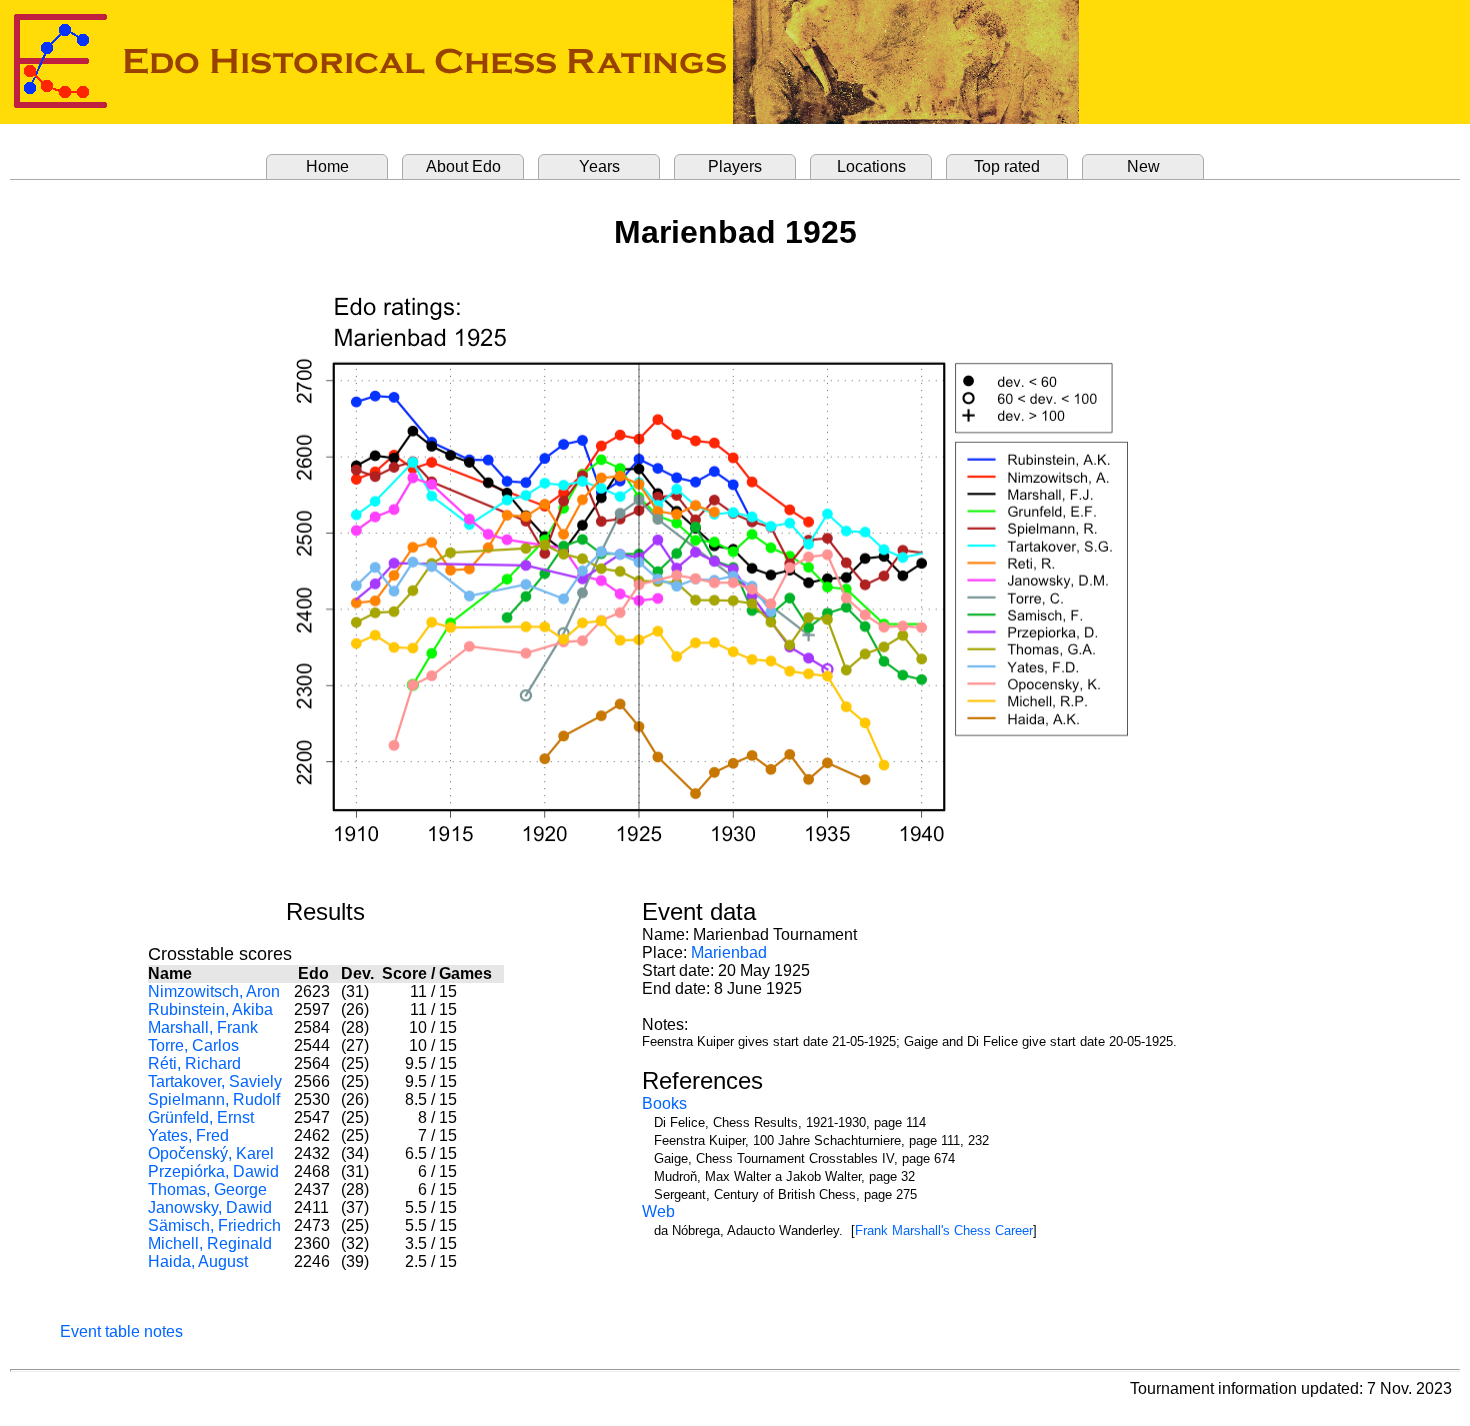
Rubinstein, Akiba (210, 1009)
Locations (871, 166)
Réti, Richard (194, 1063)
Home (327, 166)
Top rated (1007, 166)
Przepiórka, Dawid (213, 1171)
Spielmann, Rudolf (214, 1099)
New (1143, 166)
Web (658, 1211)
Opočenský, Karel (211, 1153)
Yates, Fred (188, 1135)
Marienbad (729, 952)
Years (599, 166)
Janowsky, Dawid (210, 1207)
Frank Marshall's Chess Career (944, 1230)
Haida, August (198, 1261)
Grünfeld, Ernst (201, 1117)
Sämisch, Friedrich (214, 1225)
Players (735, 166)
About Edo (463, 166)
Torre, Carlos (193, 1045)
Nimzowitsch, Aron (214, 991)
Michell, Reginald (210, 1243)
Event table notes (121, 1331)
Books (664, 1103)
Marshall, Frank (203, 1027)
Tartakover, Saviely (215, 1081)
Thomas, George (207, 1189)
